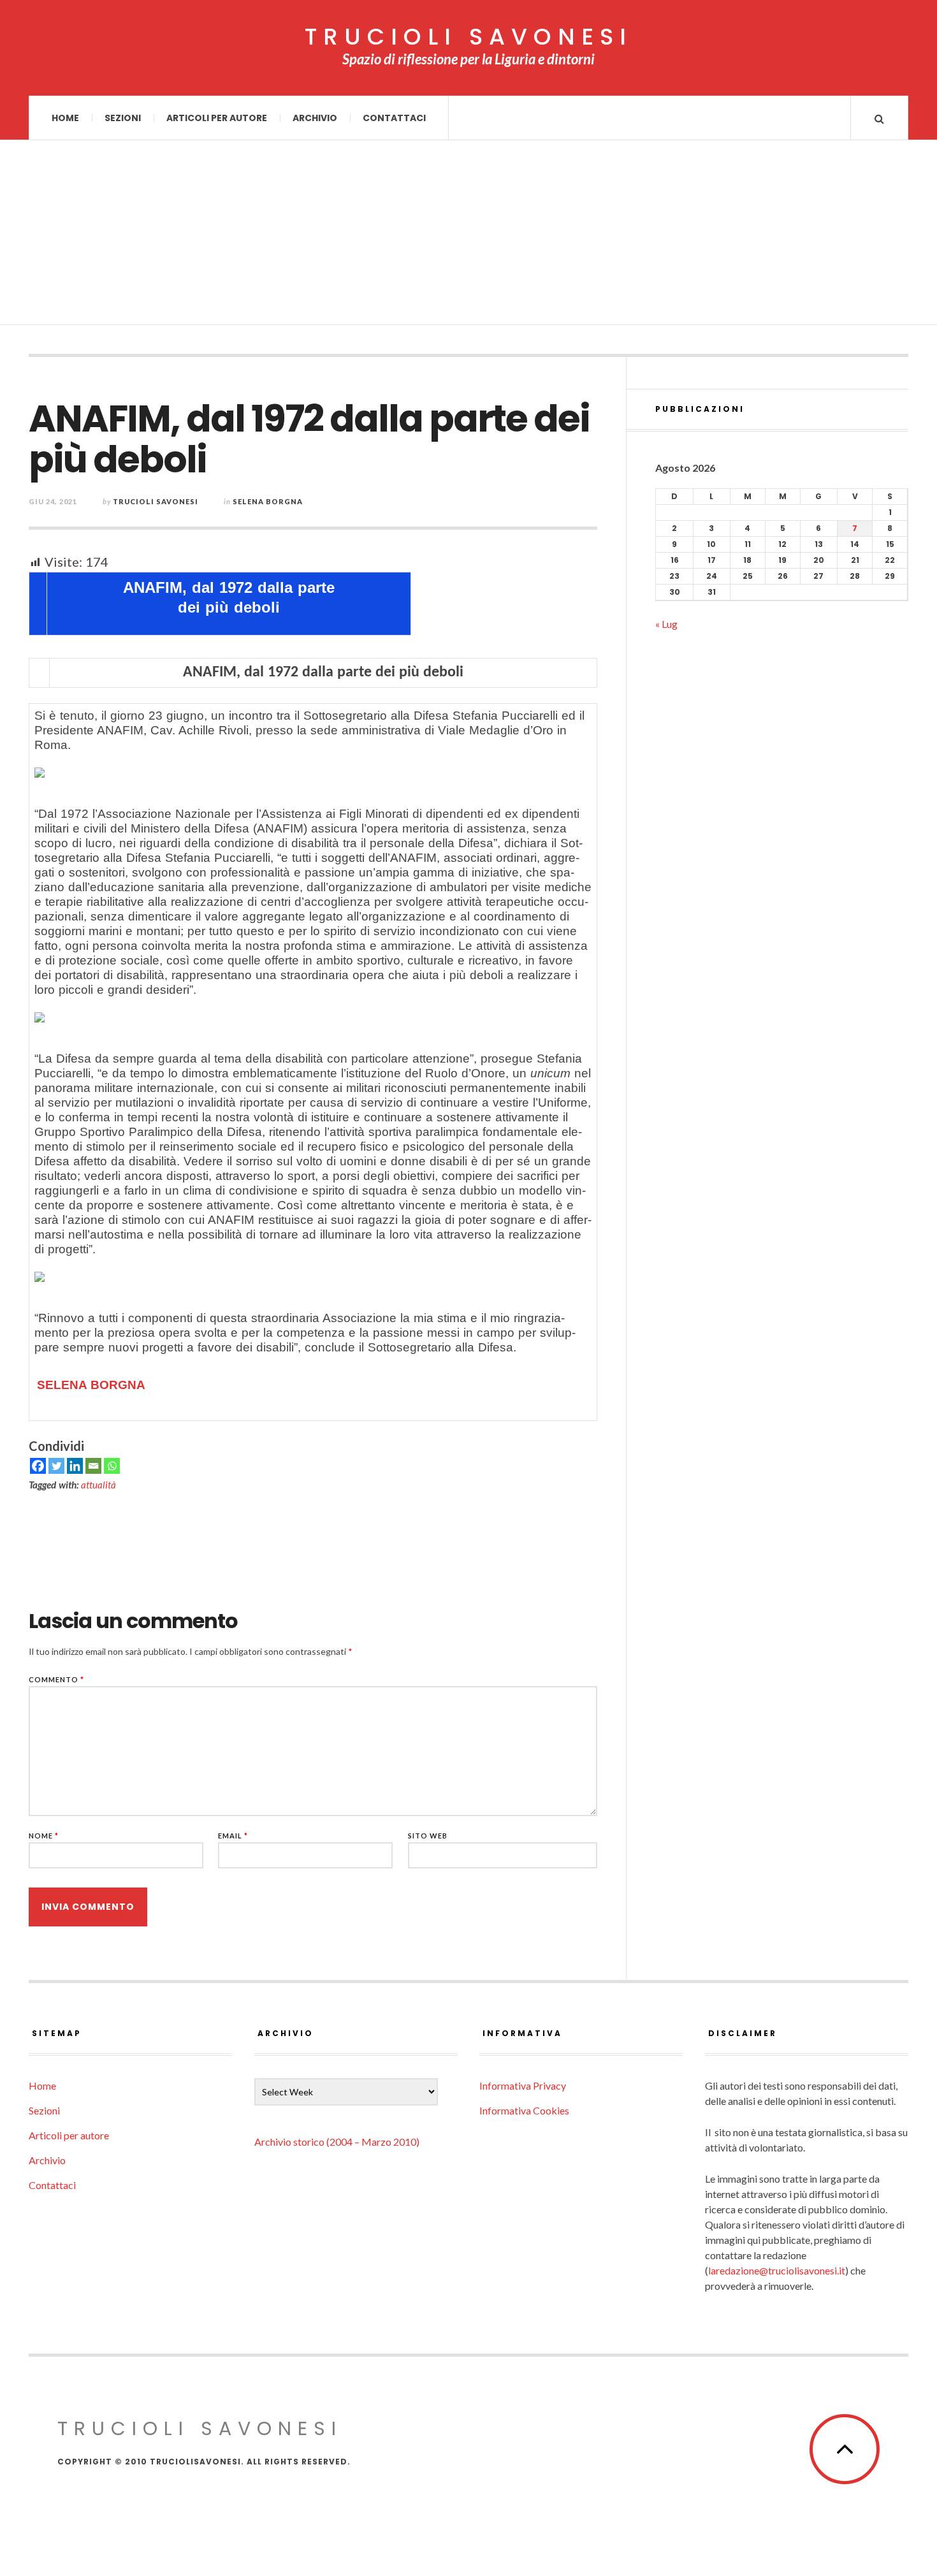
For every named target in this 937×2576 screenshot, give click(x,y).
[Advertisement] (468, 236)
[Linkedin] (75, 1466)
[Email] (93, 1466)
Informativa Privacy (523, 2085)
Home (65, 118)
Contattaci (394, 118)
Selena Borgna (268, 501)
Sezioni (123, 118)
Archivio (315, 118)
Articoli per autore (217, 118)
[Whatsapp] (112, 1466)
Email (233, 1836)
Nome (44, 1836)
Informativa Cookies (524, 2110)
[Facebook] (38, 1466)
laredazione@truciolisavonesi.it (777, 2270)
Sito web (428, 1836)
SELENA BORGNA (93, 1385)
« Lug (666, 624)
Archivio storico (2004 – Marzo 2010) (337, 2142)
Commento (56, 1679)
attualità (98, 1485)
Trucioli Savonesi (156, 501)
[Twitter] (56, 1466)
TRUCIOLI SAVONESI (468, 37)
